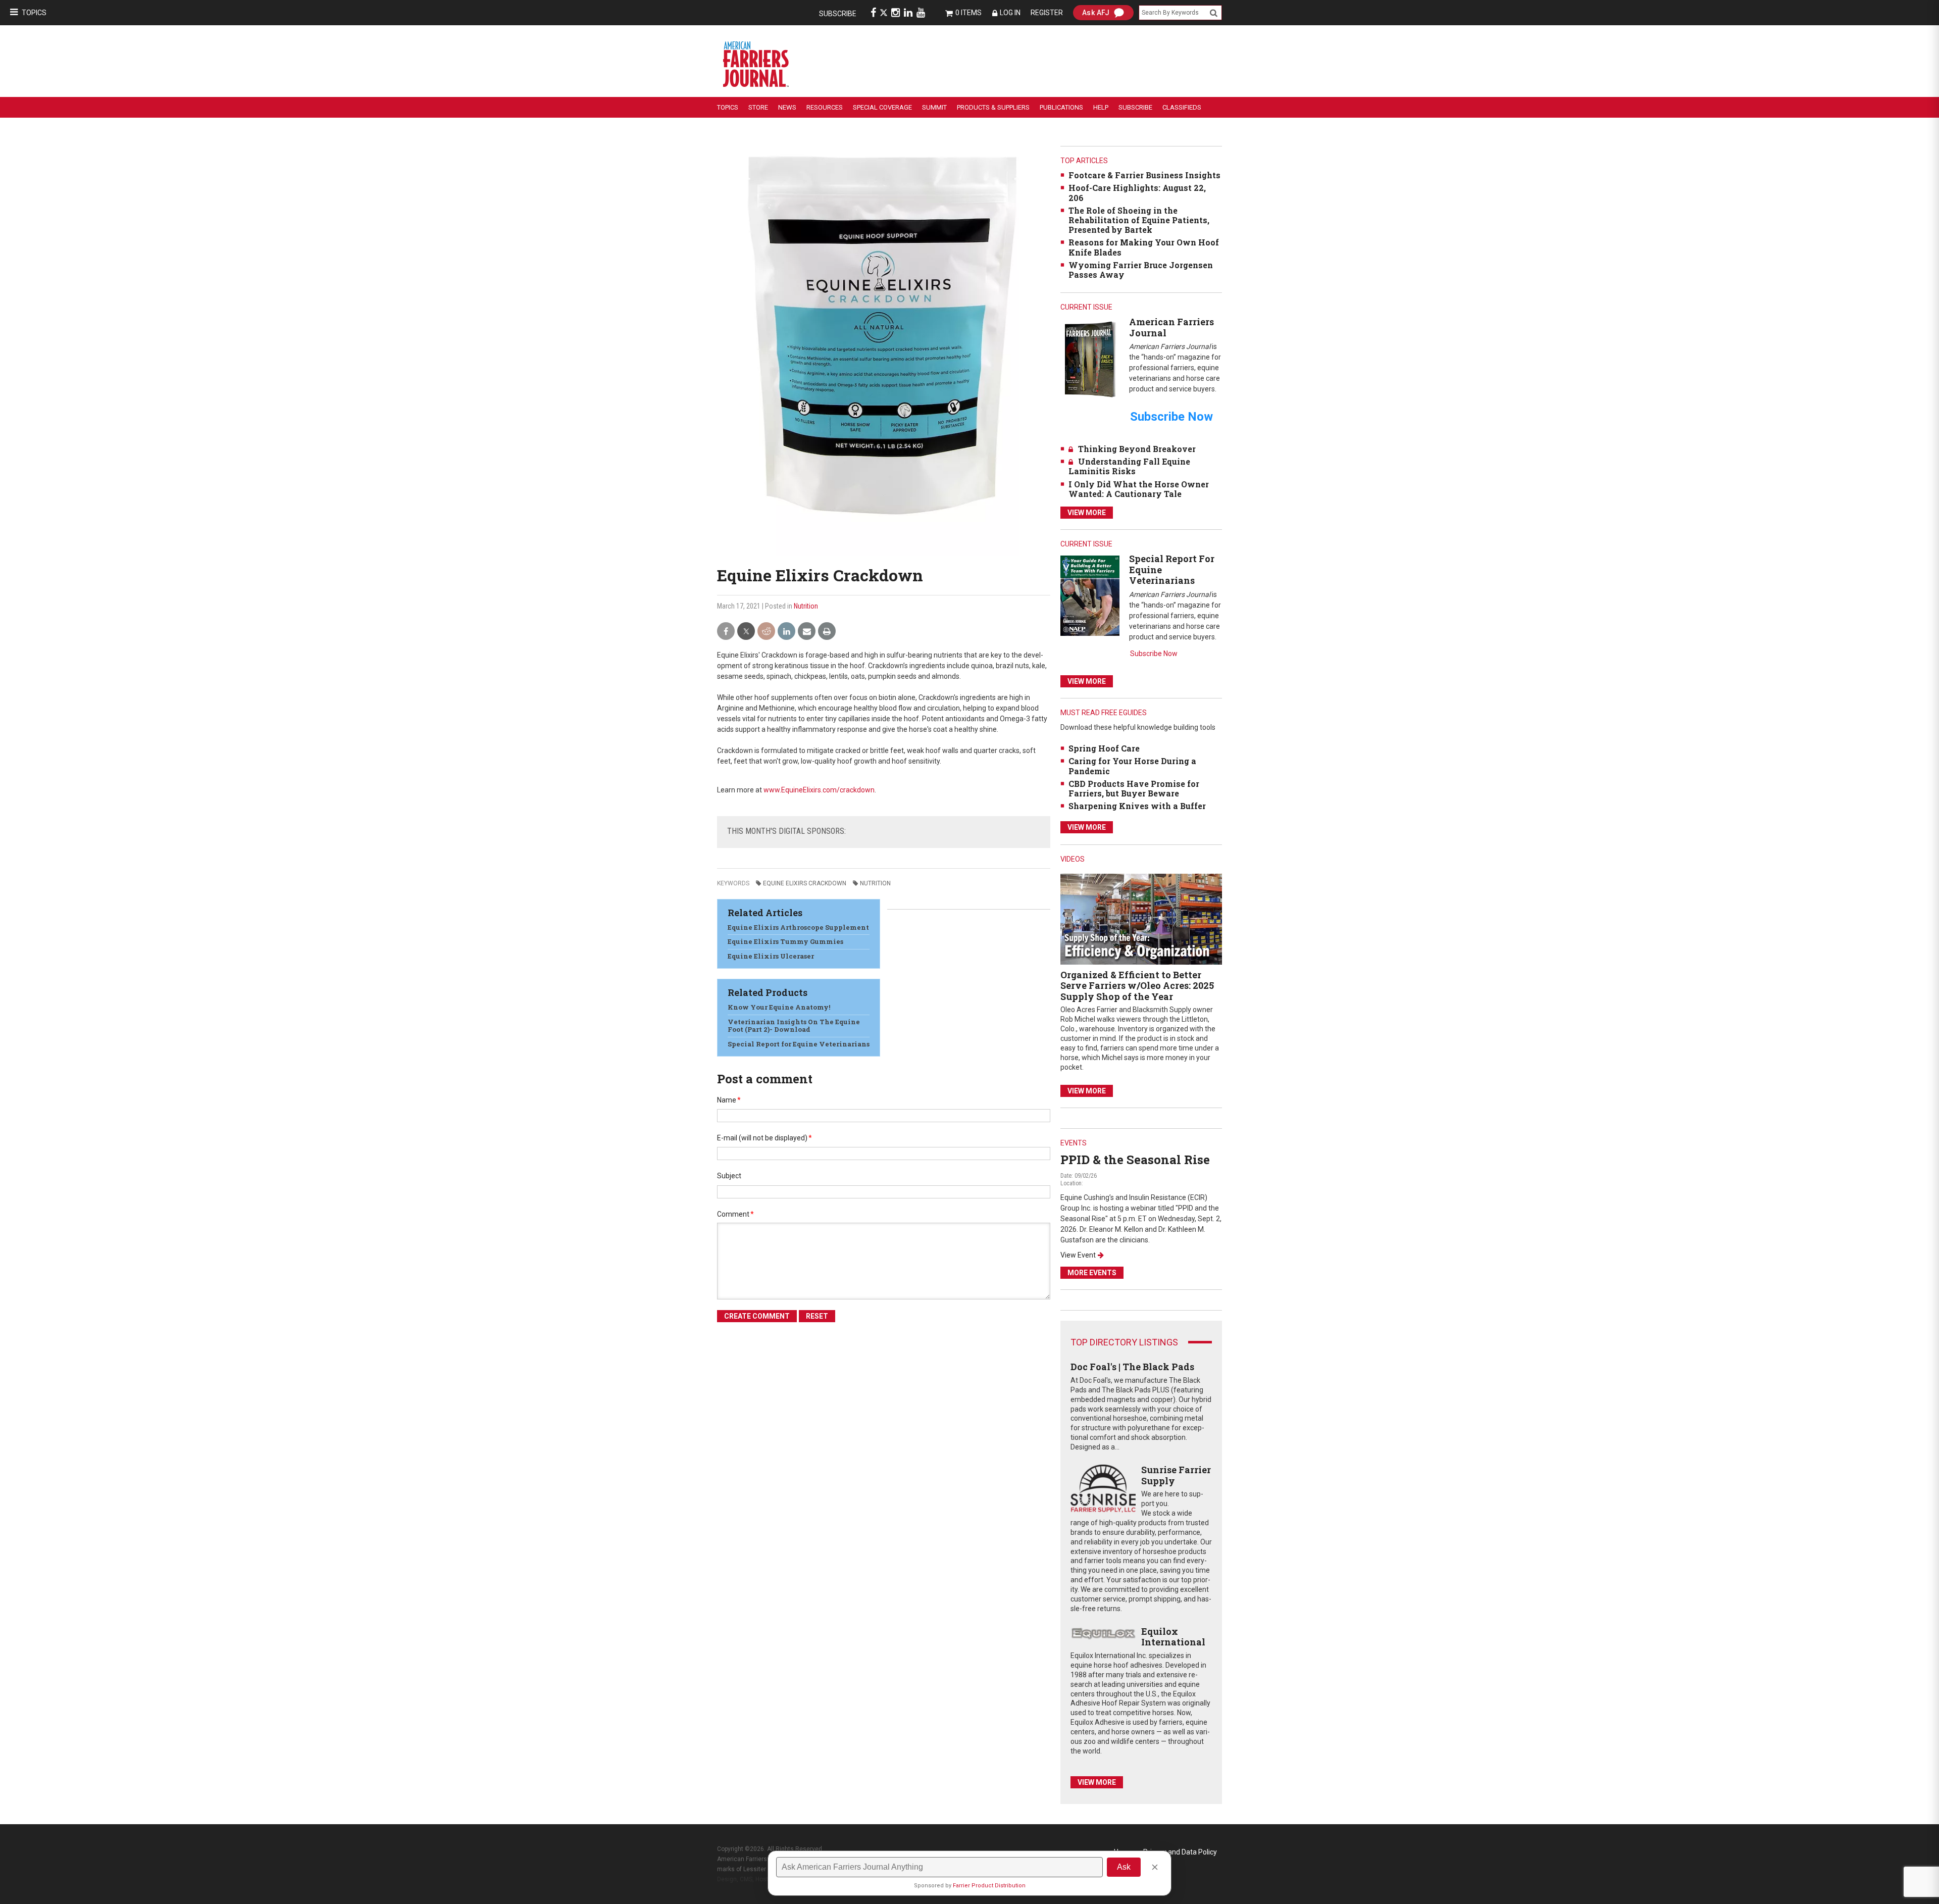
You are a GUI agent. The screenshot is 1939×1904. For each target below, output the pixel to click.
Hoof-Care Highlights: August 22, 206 (1137, 192)
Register (1047, 13)
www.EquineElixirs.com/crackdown (819, 790)
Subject (729, 1176)
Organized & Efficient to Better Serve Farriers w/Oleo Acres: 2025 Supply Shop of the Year (1137, 986)
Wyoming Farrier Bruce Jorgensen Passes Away (1141, 270)
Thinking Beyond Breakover (1137, 449)
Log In (1010, 13)
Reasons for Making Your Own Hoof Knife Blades (1144, 247)
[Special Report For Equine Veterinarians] (1090, 595)
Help (1101, 107)
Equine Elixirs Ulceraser (771, 956)
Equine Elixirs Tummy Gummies (785, 941)
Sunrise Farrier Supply (1176, 1475)
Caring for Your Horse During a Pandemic (1132, 766)
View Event (1078, 1255)
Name (729, 1100)
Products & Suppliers (993, 107)
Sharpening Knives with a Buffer (1137, 806)
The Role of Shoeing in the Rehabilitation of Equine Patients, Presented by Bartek (1139, 220)
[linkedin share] (786, 632)
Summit (934, 107)
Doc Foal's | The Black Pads (1132, 1367)
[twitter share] (746, 632)
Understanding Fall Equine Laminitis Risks (1129, 466)
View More (1087, 513)
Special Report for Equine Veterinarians (799, 1044)
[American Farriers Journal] (1090, 359)
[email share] (807, 632)
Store (758, 107)
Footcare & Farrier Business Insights (1144, 175)
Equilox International (1173, 1637)
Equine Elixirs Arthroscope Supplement (798, 927)
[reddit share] (766, 632)
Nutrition (806, 606)
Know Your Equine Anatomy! (779, 1007)
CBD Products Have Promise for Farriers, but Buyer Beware (1134, 788)
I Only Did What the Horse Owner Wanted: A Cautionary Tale (1139, 489)
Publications (1061, 107)
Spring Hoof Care (1104, 748)
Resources (825, 107)
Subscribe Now (1154, 654)
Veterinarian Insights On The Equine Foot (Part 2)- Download (794, 1026)
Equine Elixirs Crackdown (805, 883)
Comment (735, 1214)
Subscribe (838, 14)
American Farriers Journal (1171, 327)
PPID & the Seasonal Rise (1135, 1160)
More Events (1092, 1273)
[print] (827, 632)
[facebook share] (726, 632)
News (787, 107)
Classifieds (1182, 107)
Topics (34, 13)
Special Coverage (882, 107)
